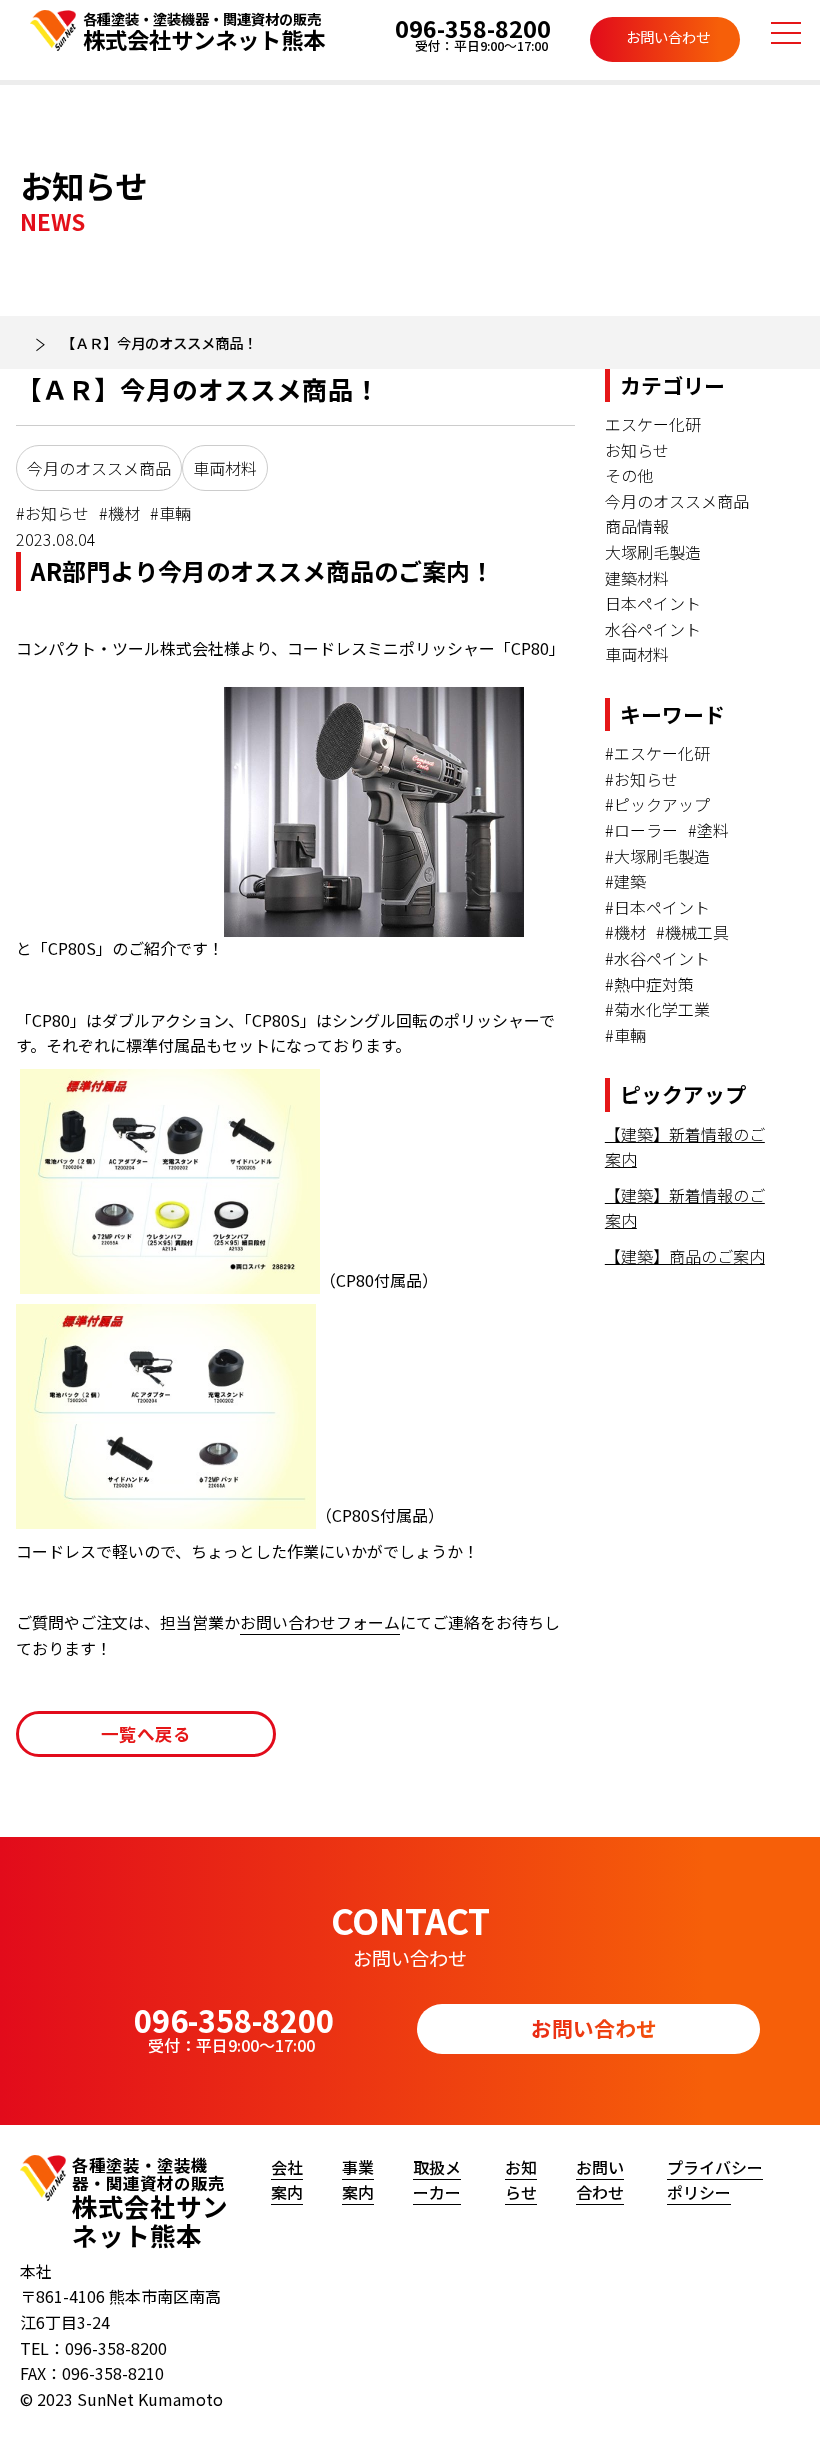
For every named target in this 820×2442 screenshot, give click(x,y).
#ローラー (641, 830)
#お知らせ (52, 513)
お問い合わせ (668, 36)
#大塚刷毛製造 (657, 856)
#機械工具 (692, 932)
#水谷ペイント (657, 958)
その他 (629, 475)
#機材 (119, 513)
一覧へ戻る (146, 1733)
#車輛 (170, 513)
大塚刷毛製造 (653, 552)
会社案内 (287, 2180)
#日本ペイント (657, 907)
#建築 (625, 881)
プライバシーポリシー (715, 2180)
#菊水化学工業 (657, 1009)
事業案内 (358, 2180)
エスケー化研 (653, 424)
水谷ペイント (653, 629)
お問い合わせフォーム (320, 1622)
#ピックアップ (657, 804)
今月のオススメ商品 (99, 468)
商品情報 (637, 526)
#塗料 (708, 830)
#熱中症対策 (649, 984)
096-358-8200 (473, 32)
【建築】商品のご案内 (685, 1256)
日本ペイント (653, 603)
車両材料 (225, 468)
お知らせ (637, 450)
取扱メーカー (437, 2180)
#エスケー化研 (657, 753)
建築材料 (637, 578)
